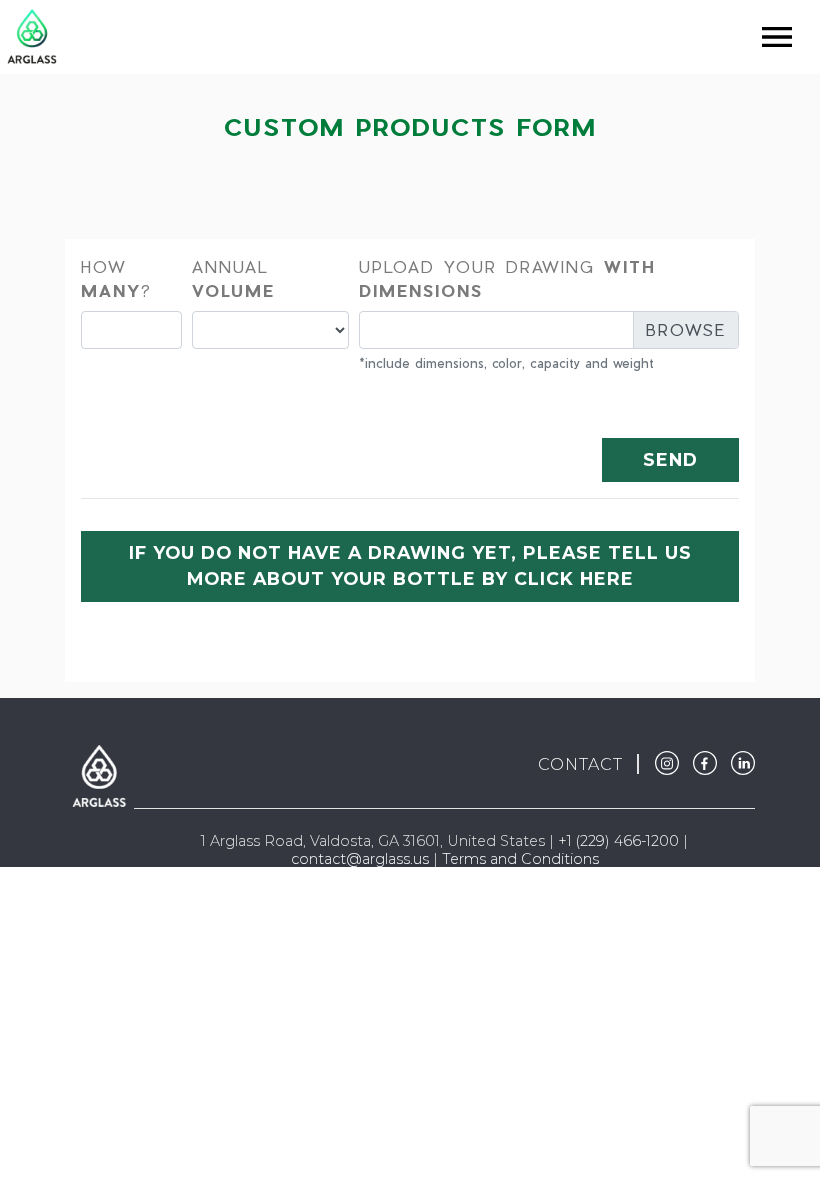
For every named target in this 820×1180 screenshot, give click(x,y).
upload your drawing (507, 278)
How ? (116, 278)
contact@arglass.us (360, 859)
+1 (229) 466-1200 (618, 841)
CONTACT (580, 764)
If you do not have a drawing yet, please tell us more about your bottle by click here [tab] (410, 565)
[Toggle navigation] (777, 37)
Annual (233, 278)
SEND (670, 459)
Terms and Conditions (520, 859)
